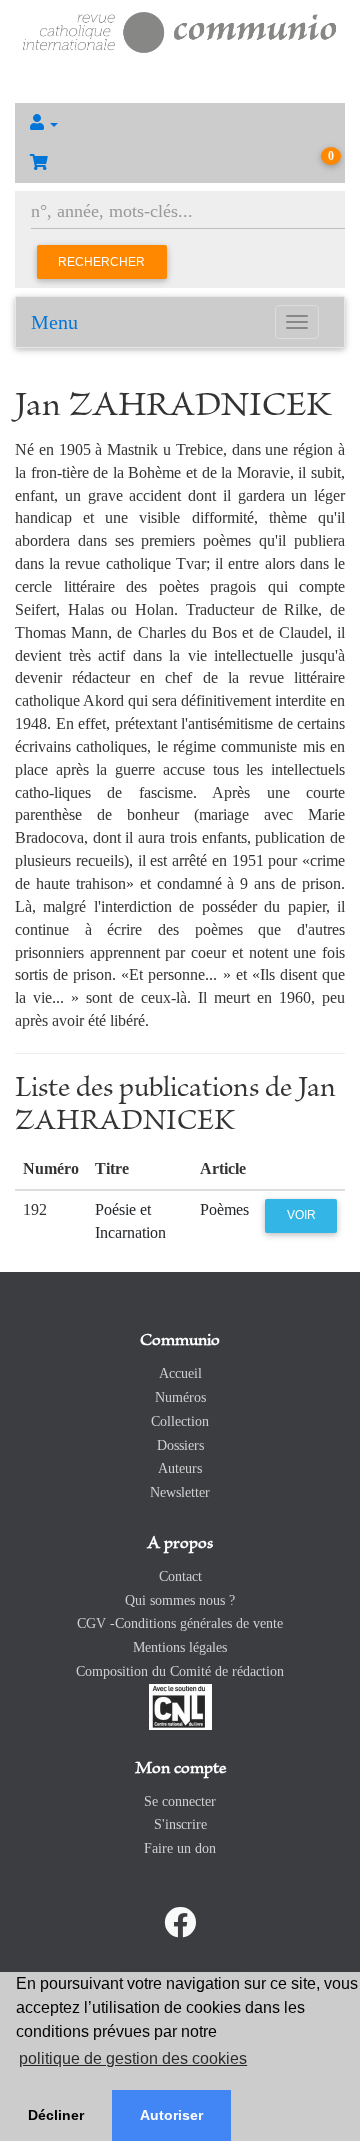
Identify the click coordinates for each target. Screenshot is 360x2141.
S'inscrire (180, 1824)
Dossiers (180, 1445)
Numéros (180, 1397)
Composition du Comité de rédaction (180, 1671)
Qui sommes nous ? (180, 1600)
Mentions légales (180, 1647)
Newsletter (180, 1492)
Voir (301, 1215)
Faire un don (180, 1848)
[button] (180, 123)
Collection (180, 1421)
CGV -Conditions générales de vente (180, 1623)
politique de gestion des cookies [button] (133, 2058)
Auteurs (180, 1468)
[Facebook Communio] (180, 1923)
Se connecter (180, 1801)
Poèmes (224, 1209)
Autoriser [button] (171, 2115)
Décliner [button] (56, 2115)
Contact (180, 1576)
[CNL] (180, 1705)
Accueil (180, 1373)
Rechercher (101, 262)
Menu (54, 322)
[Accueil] (180, 30)
